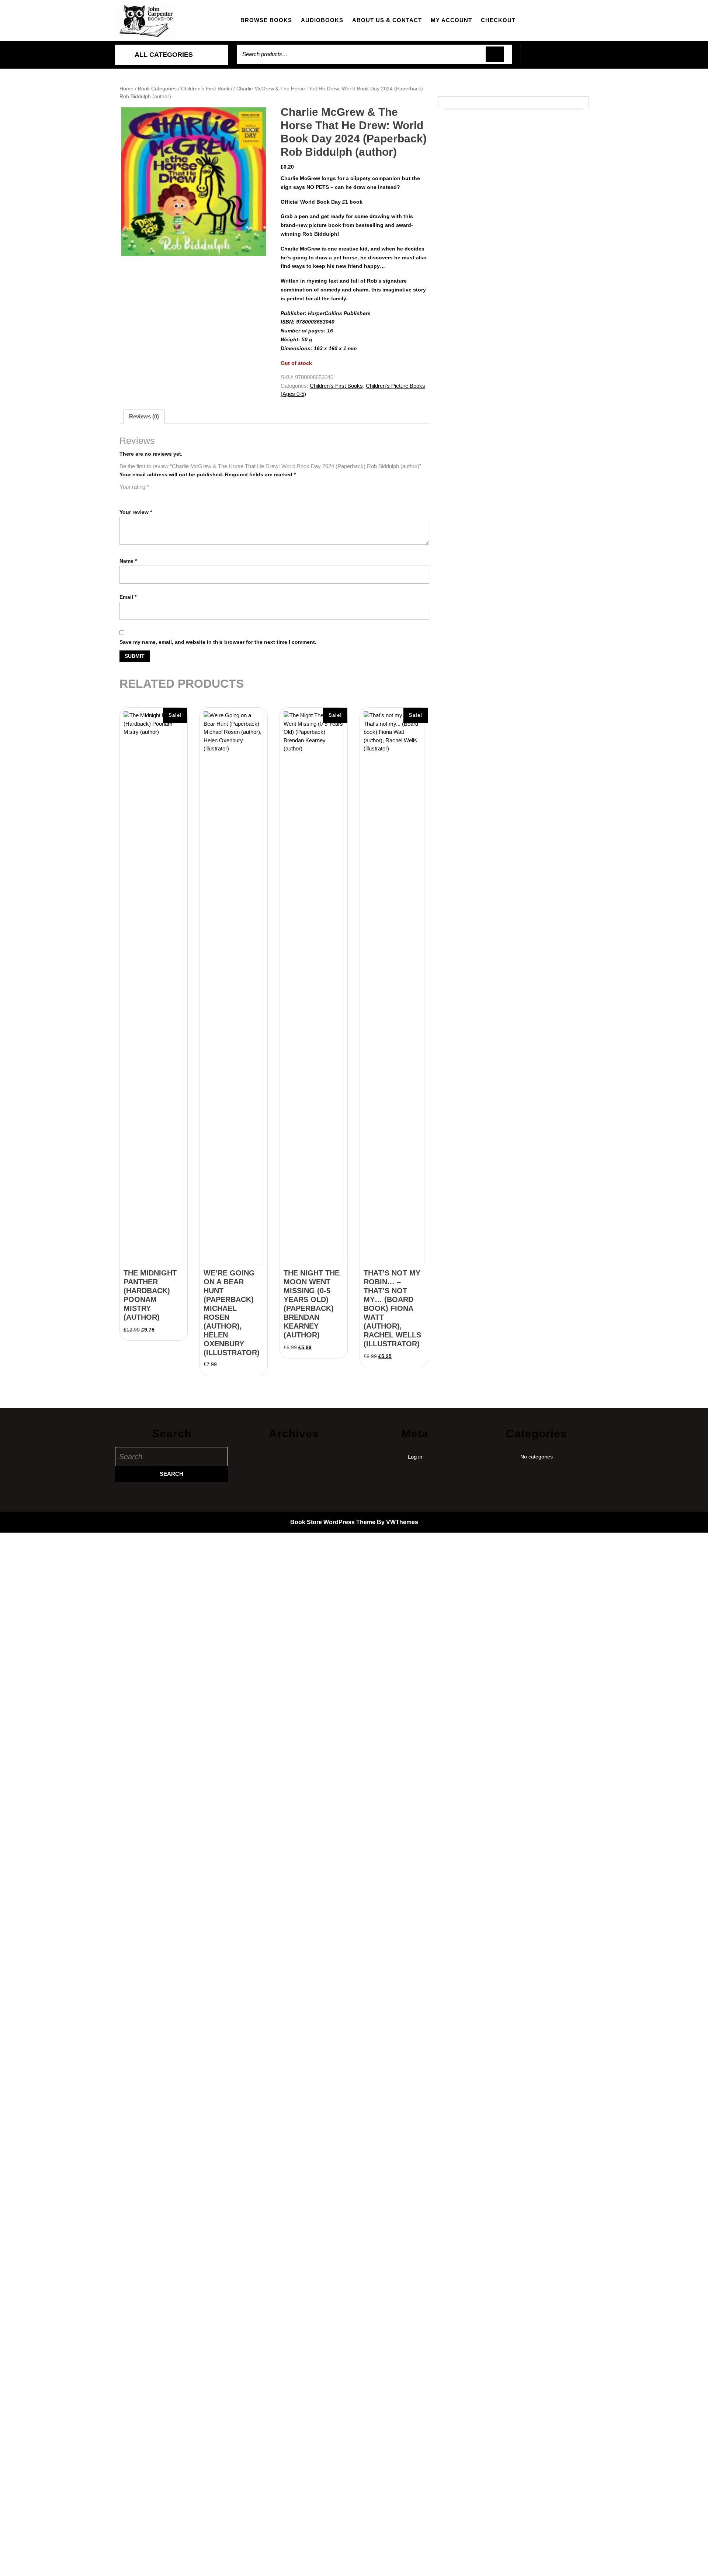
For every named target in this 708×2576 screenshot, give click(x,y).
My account (451, 20)
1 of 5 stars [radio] (124, 496)
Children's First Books (206, 89)
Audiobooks (322, 20)
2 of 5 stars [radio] (134, 496)
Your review (136, 512)
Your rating (134, 487)
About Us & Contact (387, 20)
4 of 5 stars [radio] (155, 496)
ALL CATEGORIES (164, 55)
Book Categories (157, 89)
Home (126, 89)
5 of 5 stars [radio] (165, 496)
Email (128, 597)
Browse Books (266, 20)
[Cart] (557, 58)
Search (495, 54)
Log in (415, 1457)
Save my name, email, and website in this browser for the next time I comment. (218, 642)
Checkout (498, 20)
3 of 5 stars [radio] (145, 496)
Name (128, 561)
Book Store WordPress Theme (333, 1522)
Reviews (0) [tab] (144, 416)
